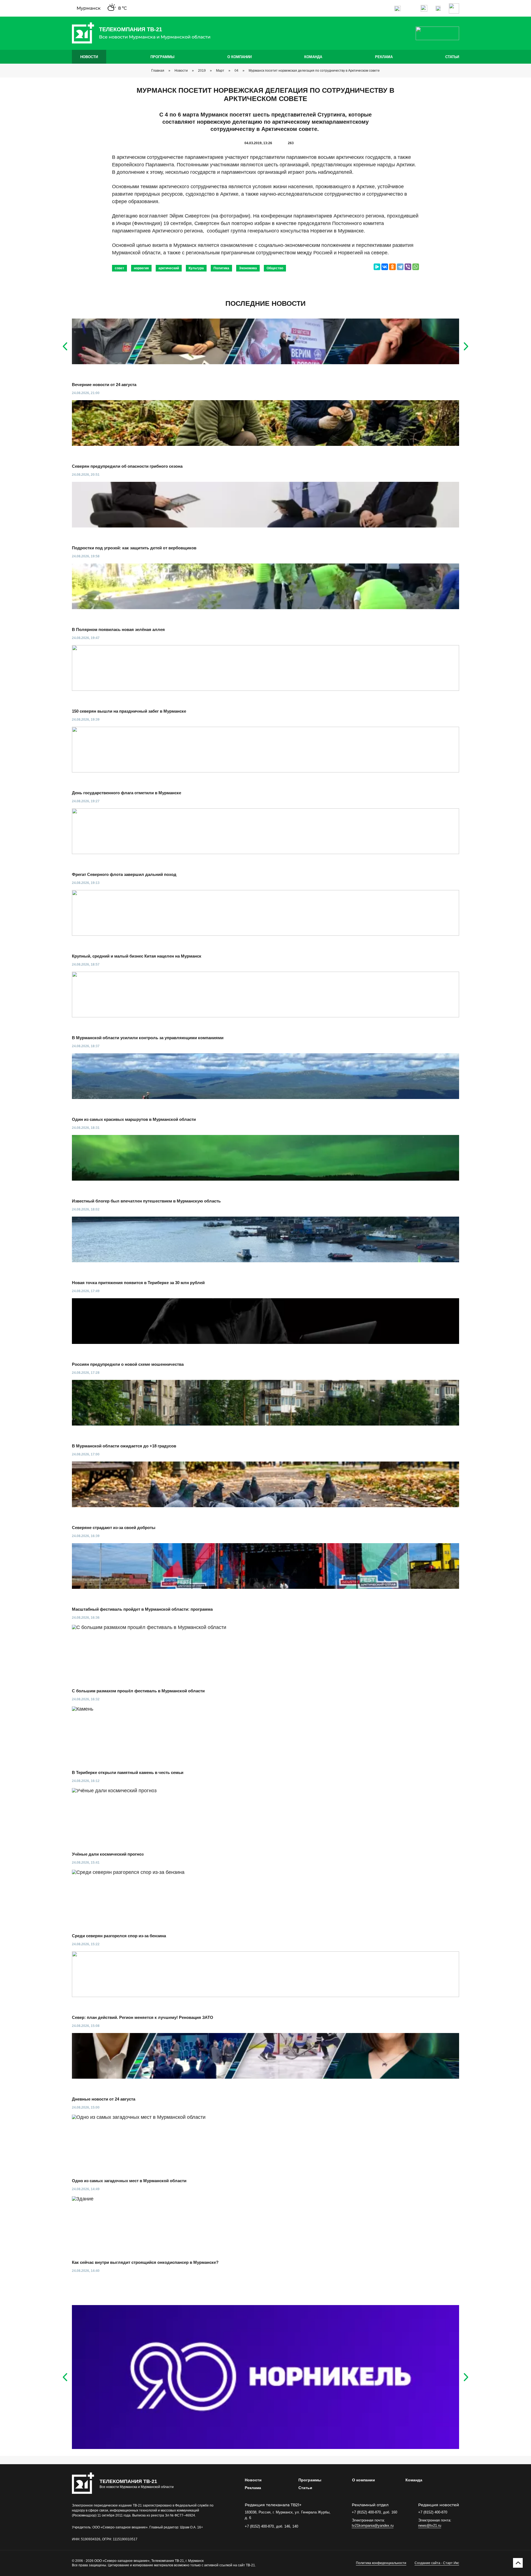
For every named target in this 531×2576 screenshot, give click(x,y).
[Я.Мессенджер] (377, 267)
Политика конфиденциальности (381, 2563)
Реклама (384, 57)
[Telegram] (400, 267)
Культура (196, 268)
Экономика (248, 268)
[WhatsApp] (416, 267)
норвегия (141, 268)
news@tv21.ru (430, 2525)
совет (119, 268)
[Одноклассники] (392, 267)
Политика (221, 268)
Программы (162, 57)
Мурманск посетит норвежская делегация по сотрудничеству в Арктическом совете (314, 71)
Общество (275, 268)
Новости (89, 57)
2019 (202, 71)
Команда (313, 57)
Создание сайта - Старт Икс (437, 2563)
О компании (240, 57)
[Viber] (408, 267)
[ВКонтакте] (385, 267)
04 (236, 71)
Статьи (452, 57)
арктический (169, 268)
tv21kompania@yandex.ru (373, 2525)
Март (220, 71)
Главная (158, 71)
